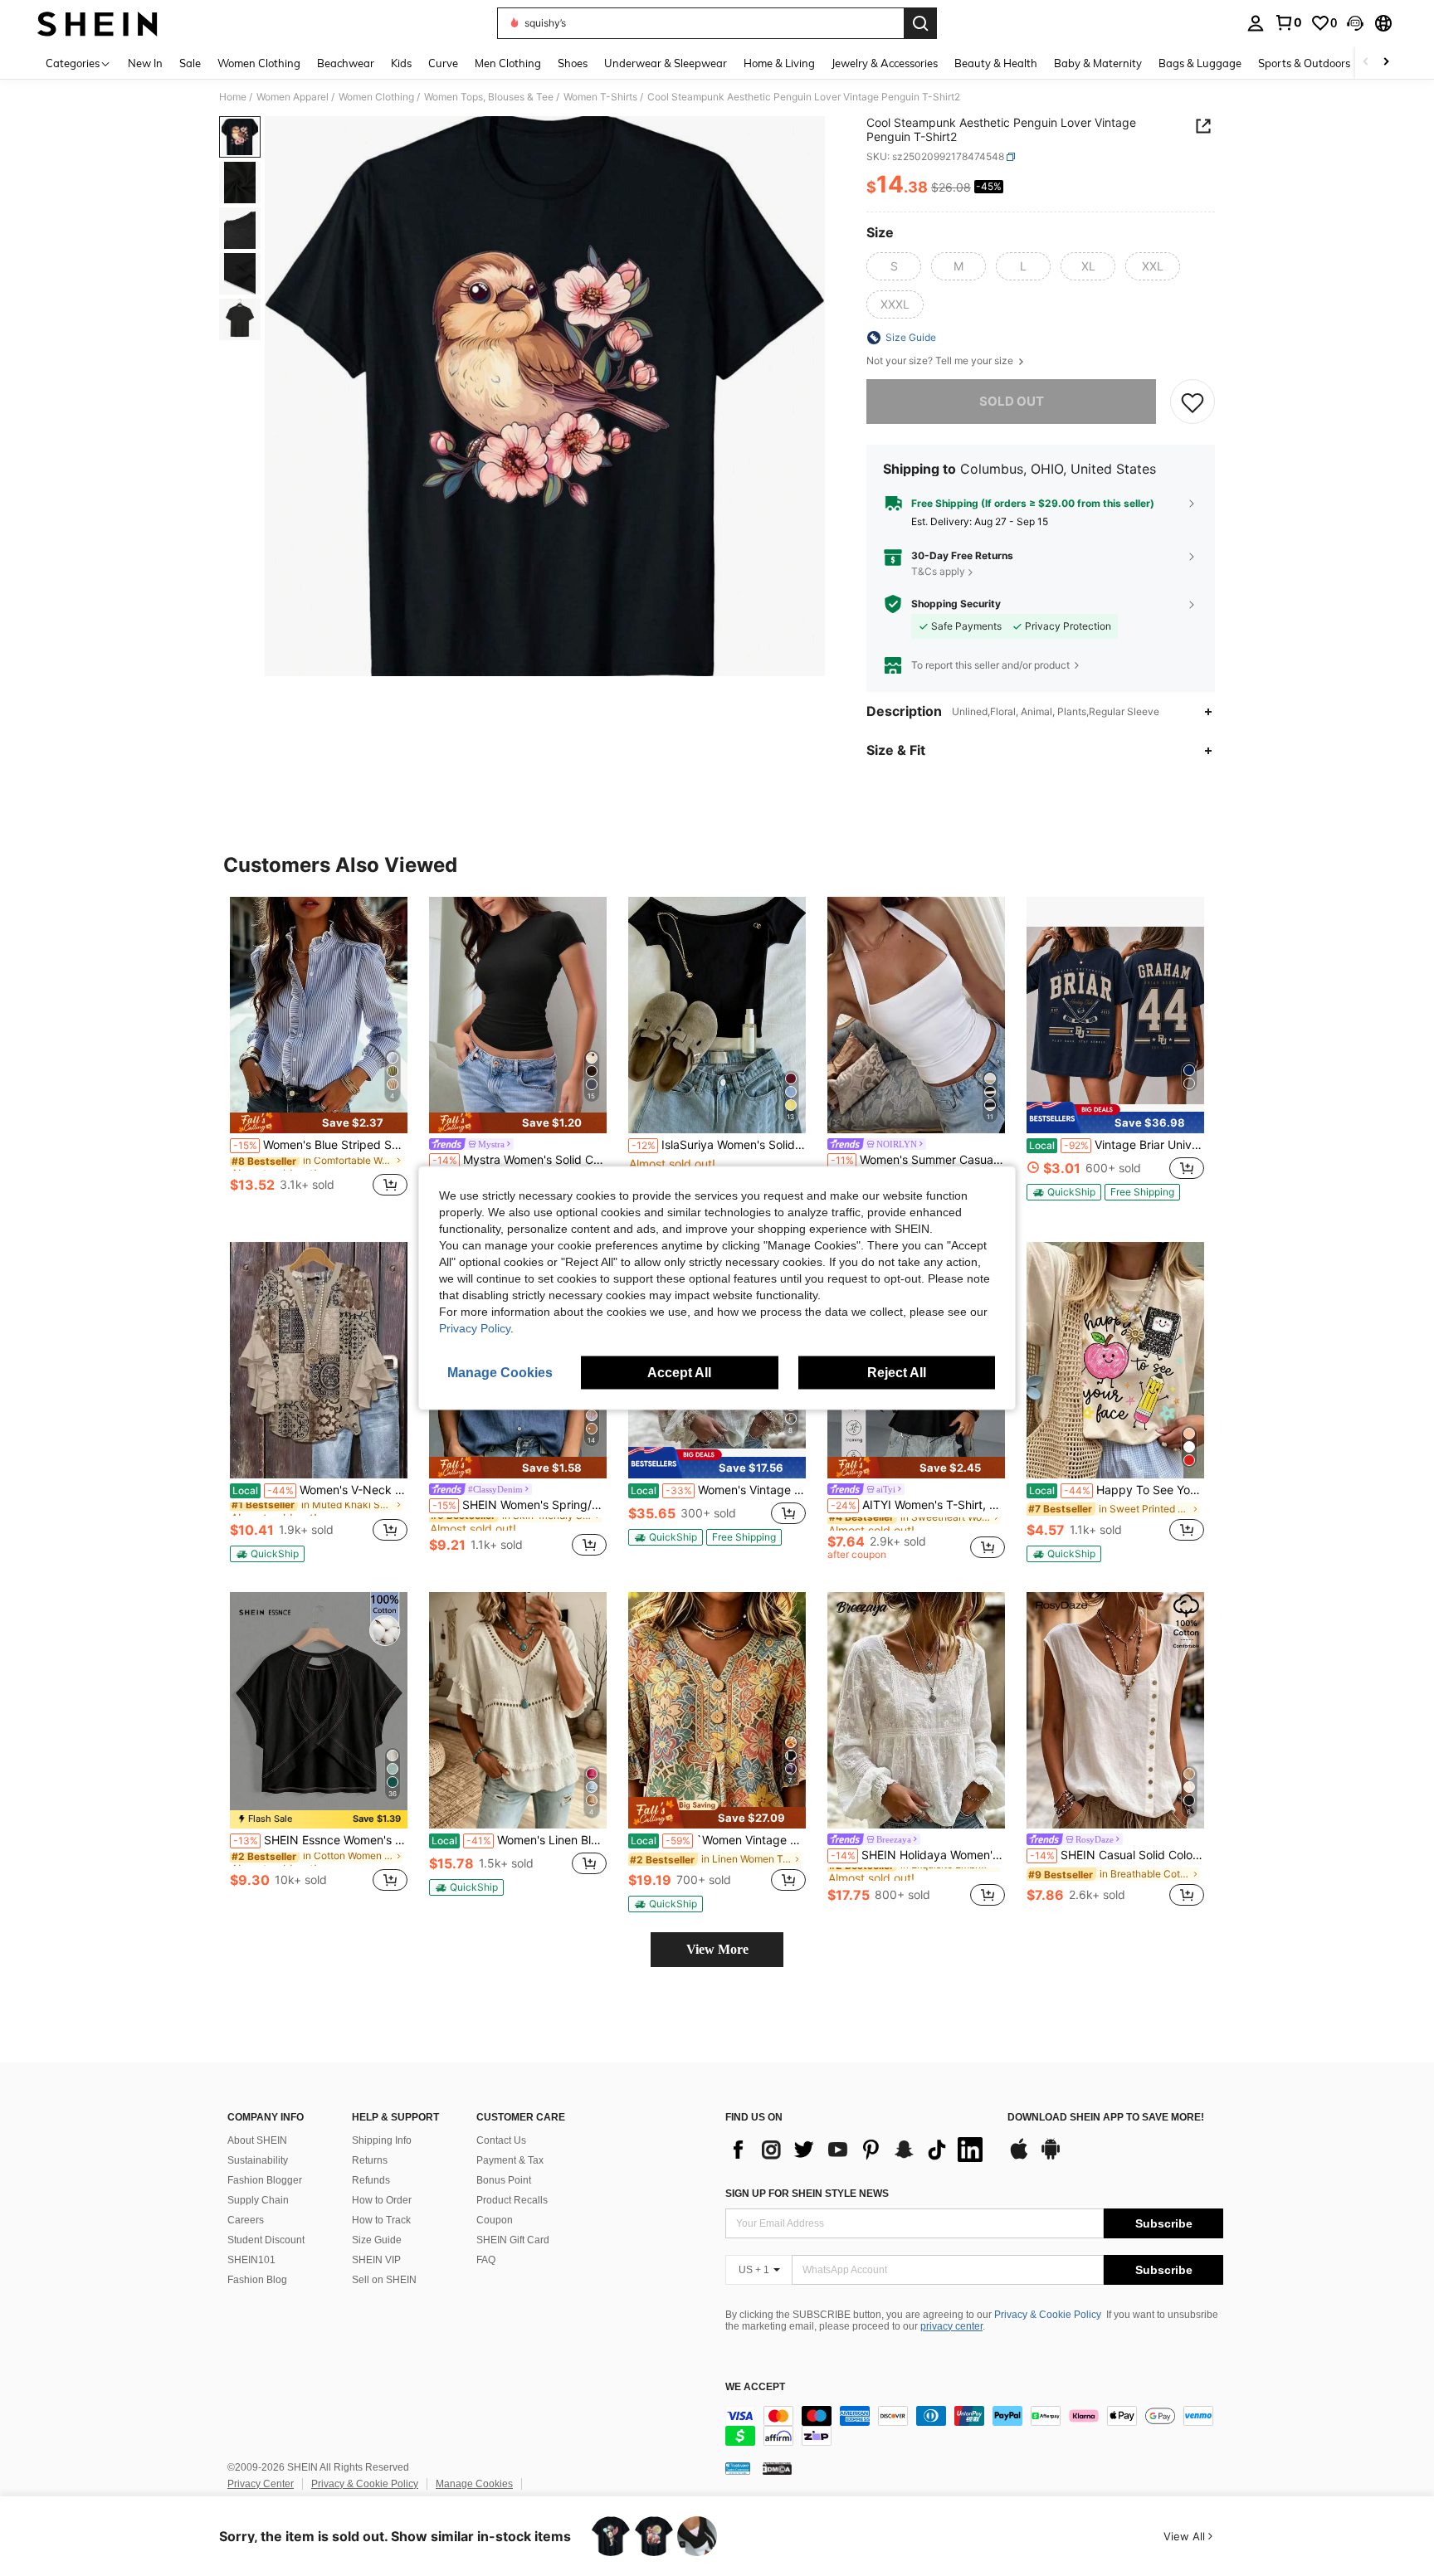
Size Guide (377, 2240)
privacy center (951, 2326)
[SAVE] (1193, 402)
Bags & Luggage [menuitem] (1200, 63)
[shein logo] (98, 23)
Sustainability (258, 2160)
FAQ (486, 2260)
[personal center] (1256, 23)
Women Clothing (376, 97)
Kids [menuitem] (401, 63)
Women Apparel (293, 97)
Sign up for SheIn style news (807, 2194)
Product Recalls (512, 2200)
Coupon (495, 2220)
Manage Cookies (474, 2484)
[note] (319, 1123)
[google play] (1051, 2157)
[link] (1288, 22)
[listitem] (319, 1056)
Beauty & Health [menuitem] (996, 63)
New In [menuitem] (145, 63)
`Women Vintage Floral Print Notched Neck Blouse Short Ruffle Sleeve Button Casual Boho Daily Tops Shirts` (718, 1840)
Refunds (371, 2180)
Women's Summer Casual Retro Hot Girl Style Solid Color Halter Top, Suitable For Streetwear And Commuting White (918, 1160)
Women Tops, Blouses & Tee (489, 97)
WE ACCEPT (755, 2387)
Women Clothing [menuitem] (259, 63)
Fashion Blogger (265, 2180)
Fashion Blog (257, 2280)
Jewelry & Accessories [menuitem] (885, 63)
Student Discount (266, 2240)
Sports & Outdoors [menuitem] (1304, 63)
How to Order (382, 2200)
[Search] (920, 23)
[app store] (1019, 2157)
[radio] (894, 266)
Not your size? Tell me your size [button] (941, 361)
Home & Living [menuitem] (779, 63)
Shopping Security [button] (956, 604)
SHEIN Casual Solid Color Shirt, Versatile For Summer (1117, 1855)
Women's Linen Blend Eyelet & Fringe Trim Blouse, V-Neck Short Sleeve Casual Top (519, 1840)
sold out (1012, 401)
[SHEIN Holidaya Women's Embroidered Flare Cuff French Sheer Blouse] (916, 1710)
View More (717, 1949)
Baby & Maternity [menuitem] (1098, 63)
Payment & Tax (510, 2160)
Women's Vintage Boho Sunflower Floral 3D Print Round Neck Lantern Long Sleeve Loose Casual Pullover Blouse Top (718, 1490)
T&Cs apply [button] (938, 571)
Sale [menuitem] (190, 63)
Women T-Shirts (600, 97)
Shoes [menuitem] (573, 63)
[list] (858, 2150)
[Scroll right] (1386, 63)
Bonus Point (504, 2180)
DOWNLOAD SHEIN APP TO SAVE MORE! (1106, 2118)
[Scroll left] (1366, 63)
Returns (370, 2160)
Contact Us (501, 2140)
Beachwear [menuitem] (346, 63)
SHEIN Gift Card (513, 2240)
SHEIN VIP (376, 2260)
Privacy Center (261, 2484)
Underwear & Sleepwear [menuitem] (666, 63)
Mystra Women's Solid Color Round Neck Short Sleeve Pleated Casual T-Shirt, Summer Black (519, 1160)
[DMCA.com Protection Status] (777, 2468)
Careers (246, 2220)
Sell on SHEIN (384, 2280)
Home (233, 97)
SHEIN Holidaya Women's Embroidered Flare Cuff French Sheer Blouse (918, 1855)
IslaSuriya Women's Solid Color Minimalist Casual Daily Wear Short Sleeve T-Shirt (719, 1145)
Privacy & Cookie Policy (1048, 2315)
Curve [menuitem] (443, 63)
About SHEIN (257, 2140)
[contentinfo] (974, 2426)
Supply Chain (258, 2200)
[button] (1355, 23)
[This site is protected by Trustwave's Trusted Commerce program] (738, 2468)
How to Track (381, 2220)
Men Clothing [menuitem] (508, 63)
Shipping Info (382, 2140)
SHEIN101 (251, 2260)
